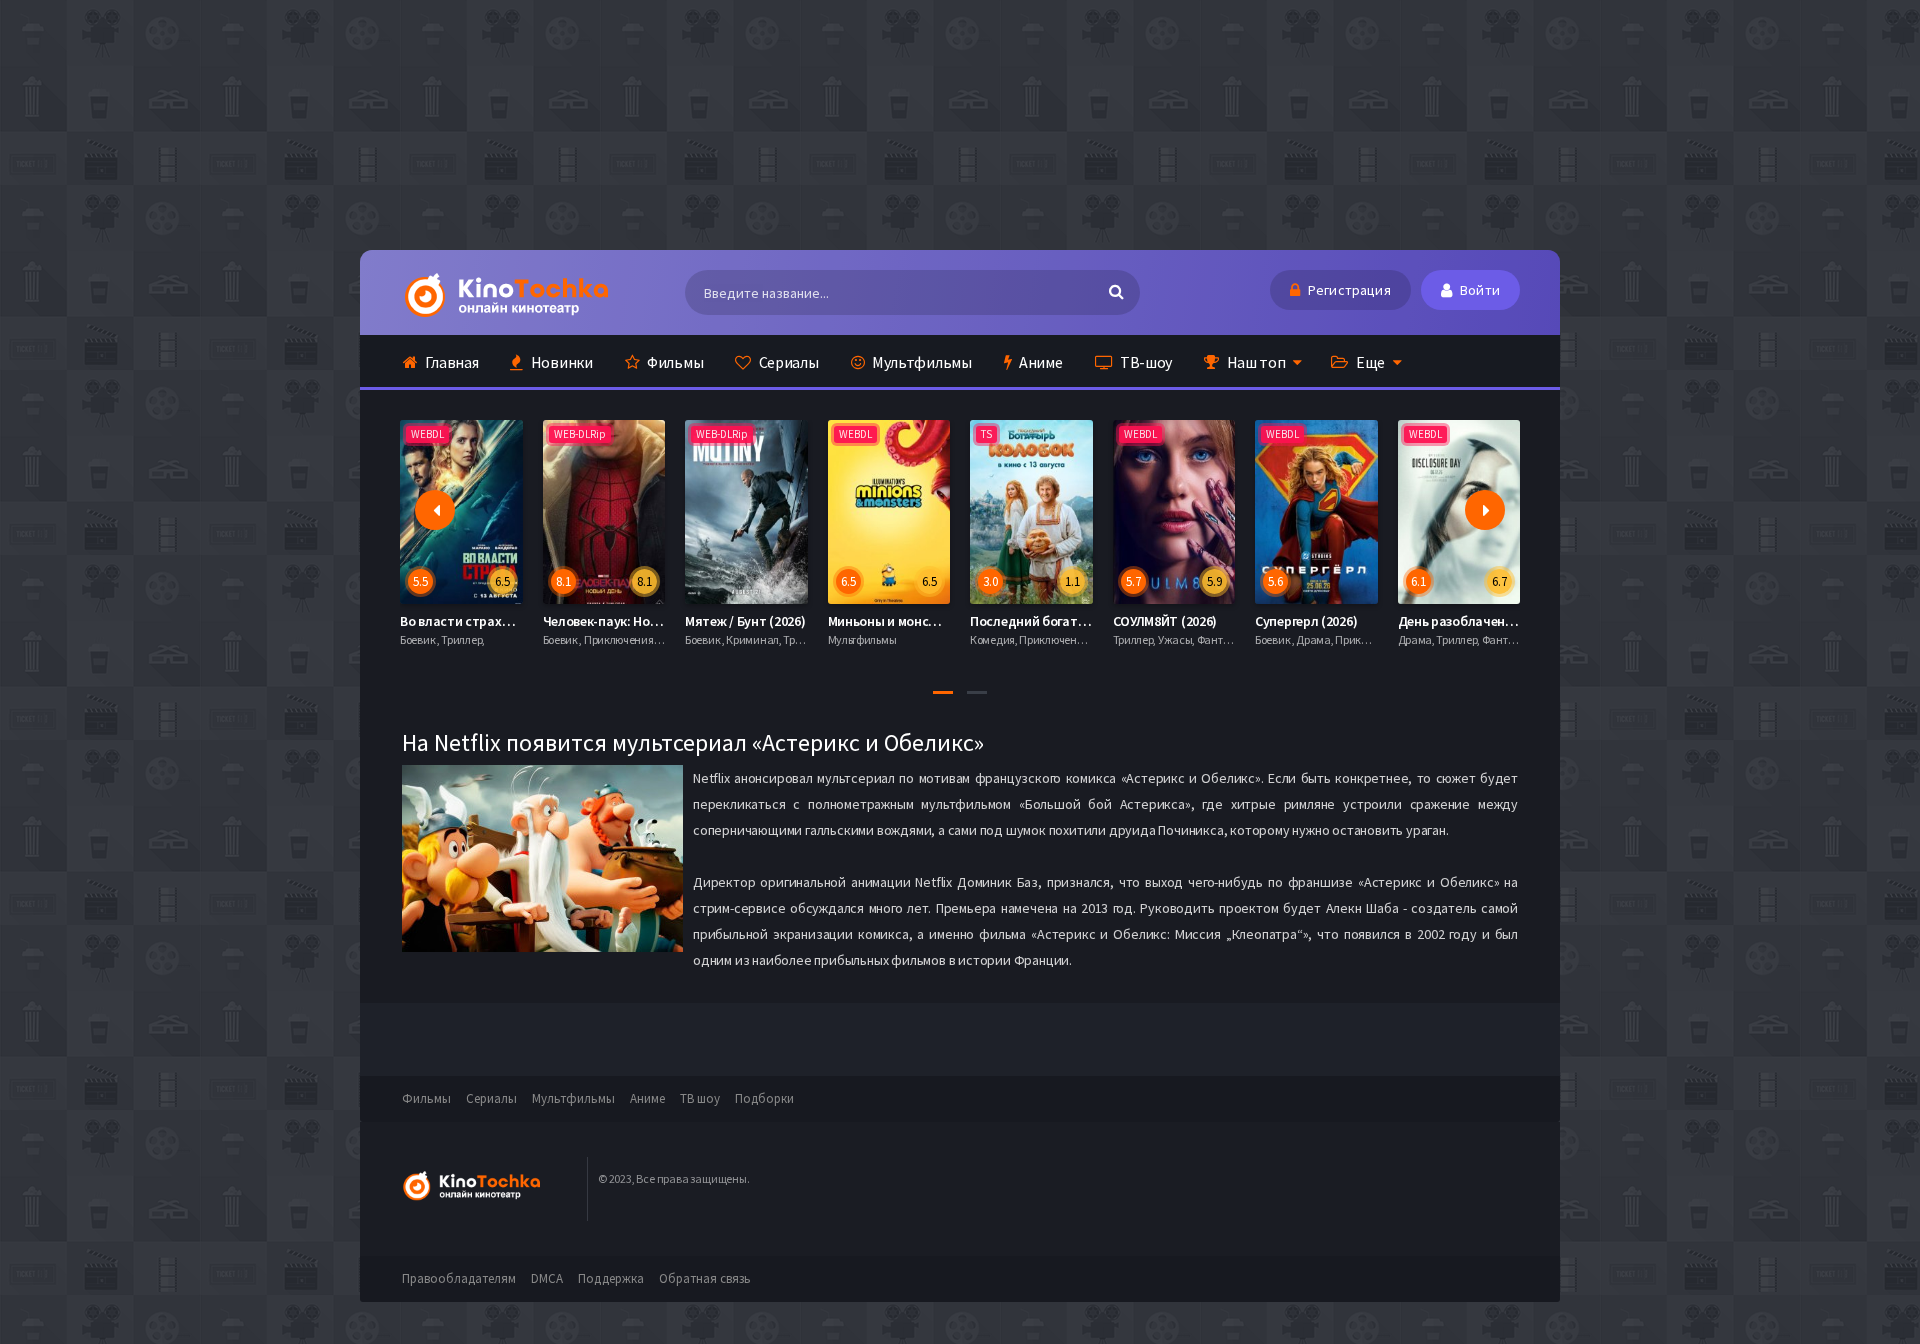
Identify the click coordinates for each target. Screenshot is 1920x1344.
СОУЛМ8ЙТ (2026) (1165, 621)
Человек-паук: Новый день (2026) (644, 621)
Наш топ (1255, 362)
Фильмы (673, 362)
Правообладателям (459, 1278)
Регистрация (1348, 290)
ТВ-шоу (1144, 362)
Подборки (764, 1098)
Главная (451, 362)
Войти (1478, 290)
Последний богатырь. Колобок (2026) (1085, 621)
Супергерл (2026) (1306, 621)
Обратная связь (705, 1278)
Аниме (1039, 362)
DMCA (547, 1278)
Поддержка (611, 1278)
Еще (1369, 362)
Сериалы (787, 362)
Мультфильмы (920, 362)
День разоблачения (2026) (1479, 621)
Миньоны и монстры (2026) (910, 621)
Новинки (560, 362)
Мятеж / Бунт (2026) (745, 621)
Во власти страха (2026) (474, 621)
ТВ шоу (700, 1098)
